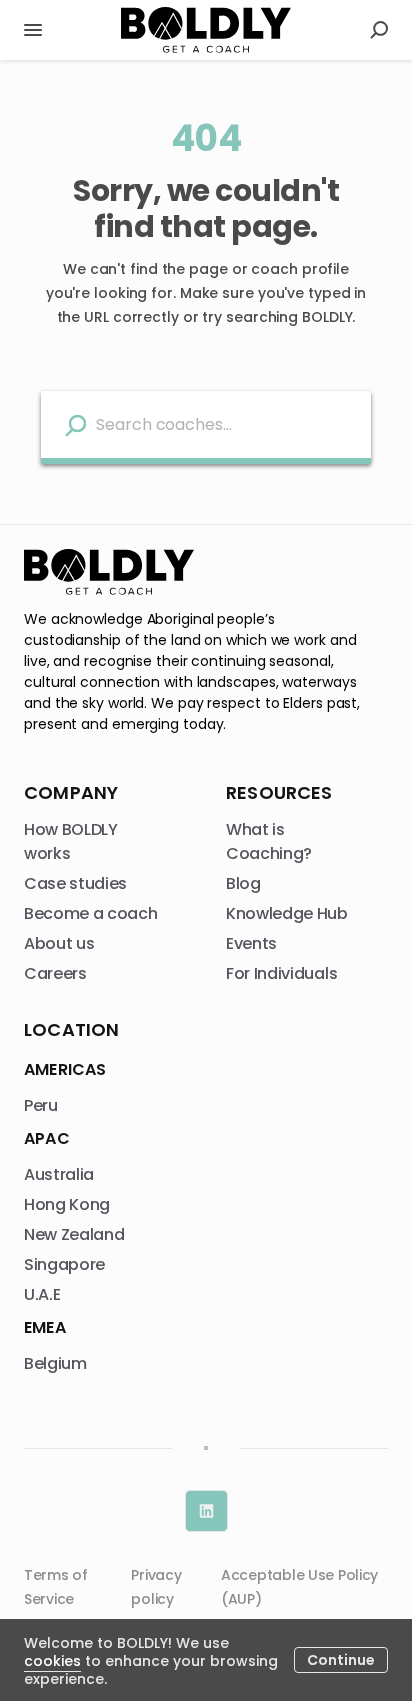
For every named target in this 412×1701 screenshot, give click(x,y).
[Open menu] (33, 30)
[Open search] (379, 30)
